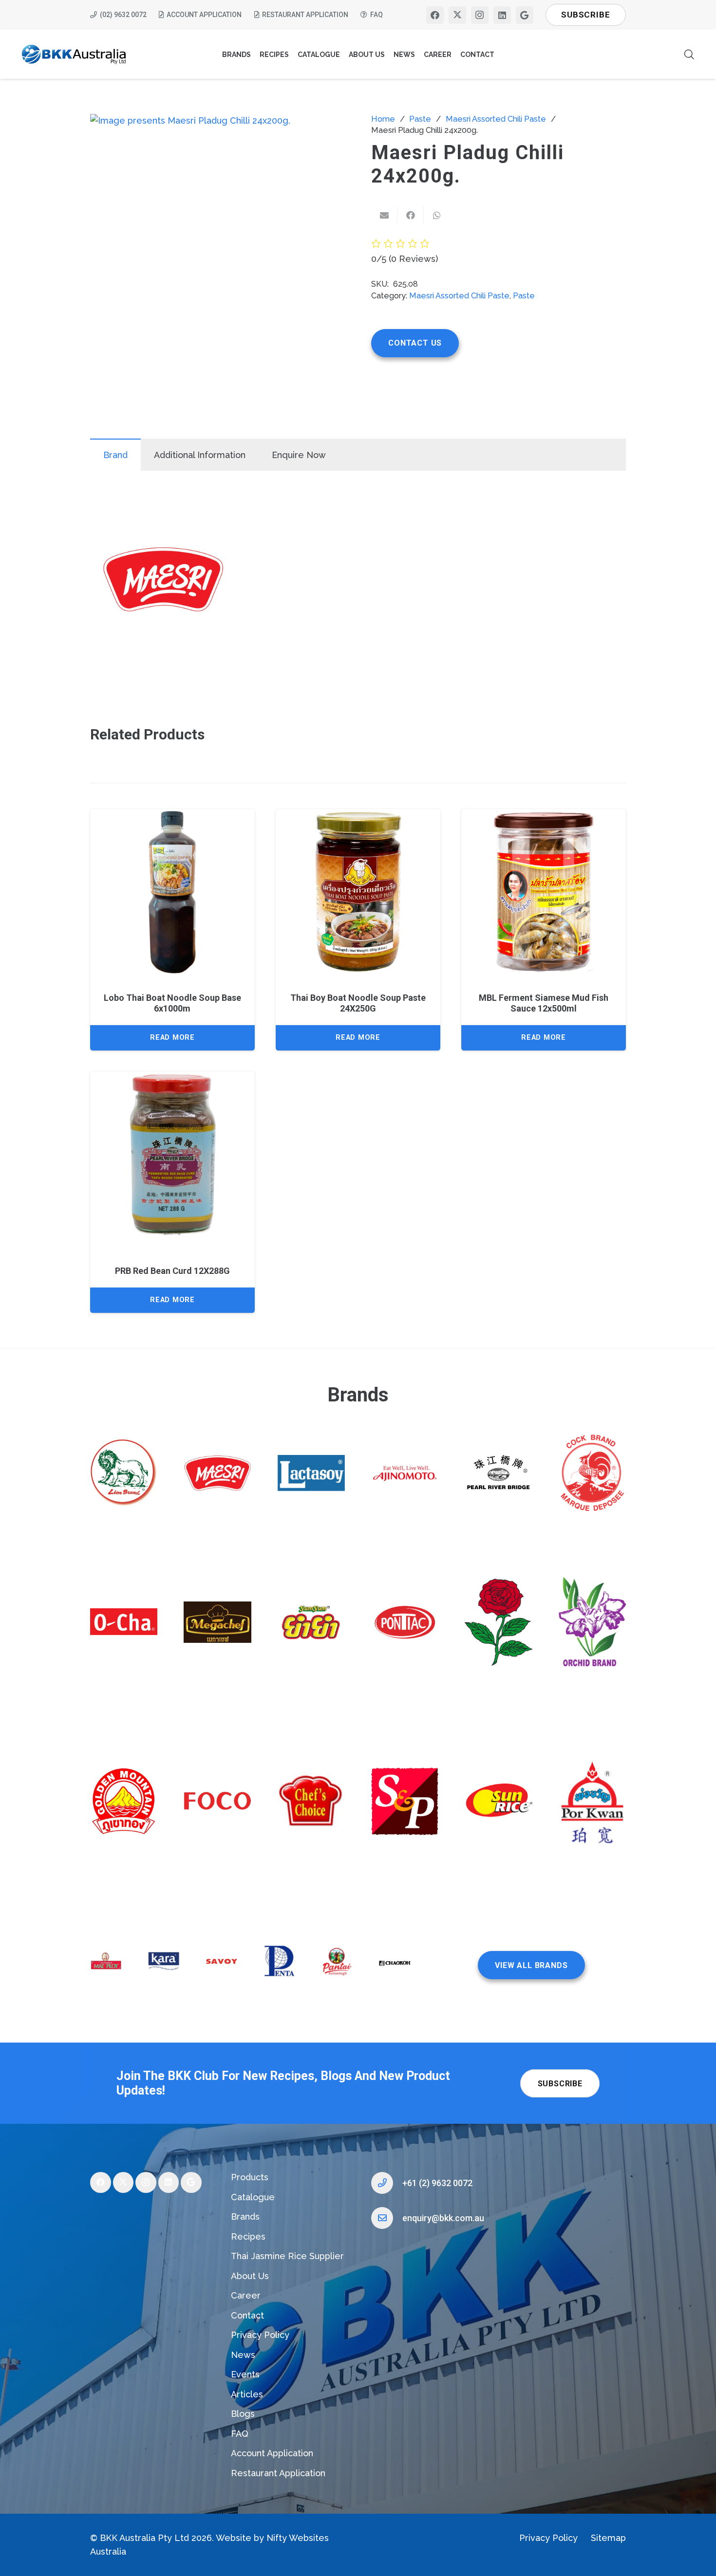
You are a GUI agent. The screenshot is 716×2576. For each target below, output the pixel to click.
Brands (245, 2217)
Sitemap (608, 2538)
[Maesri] (163, 581)
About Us (250, 2276)
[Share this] (411, 215)
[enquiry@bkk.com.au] (387, 2218)
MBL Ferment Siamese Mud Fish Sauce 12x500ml (544, 1003)
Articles (247, 2394)
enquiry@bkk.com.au (443, 2218)
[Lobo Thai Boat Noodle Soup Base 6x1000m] (172, 891)
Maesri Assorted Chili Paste (496, 119)
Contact (247, 2315)
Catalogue (253, 2197)
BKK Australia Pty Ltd (144, 2538)
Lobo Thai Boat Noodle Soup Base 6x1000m (172, 1003)
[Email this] (384, 215)
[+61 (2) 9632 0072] (387, 2183)
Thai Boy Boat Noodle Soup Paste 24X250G (358, 1003)
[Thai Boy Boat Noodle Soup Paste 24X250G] (358, 891)
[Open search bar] (689, 54)
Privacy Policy (260, 2335)
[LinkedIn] (502, 15)
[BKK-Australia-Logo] (74, 55)
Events (245, 2374)
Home (383, 119)
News (243, 2355)
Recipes (248, 2236)
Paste (420, 119)
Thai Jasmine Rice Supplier (287, 2256)
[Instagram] (480, 15)
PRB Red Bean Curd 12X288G (172, 1271)
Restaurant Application (278, 2473)
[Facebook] (435, 15)
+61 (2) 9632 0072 (437, 2183)
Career (246, 2295)
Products (250, 2177)
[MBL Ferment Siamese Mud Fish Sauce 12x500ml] (544, 891)
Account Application (272, 2453)
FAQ (240, 2434)
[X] (457, 15)
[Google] (525, 15)
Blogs (243, 2414)
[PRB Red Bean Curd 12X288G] (172, 1154)
